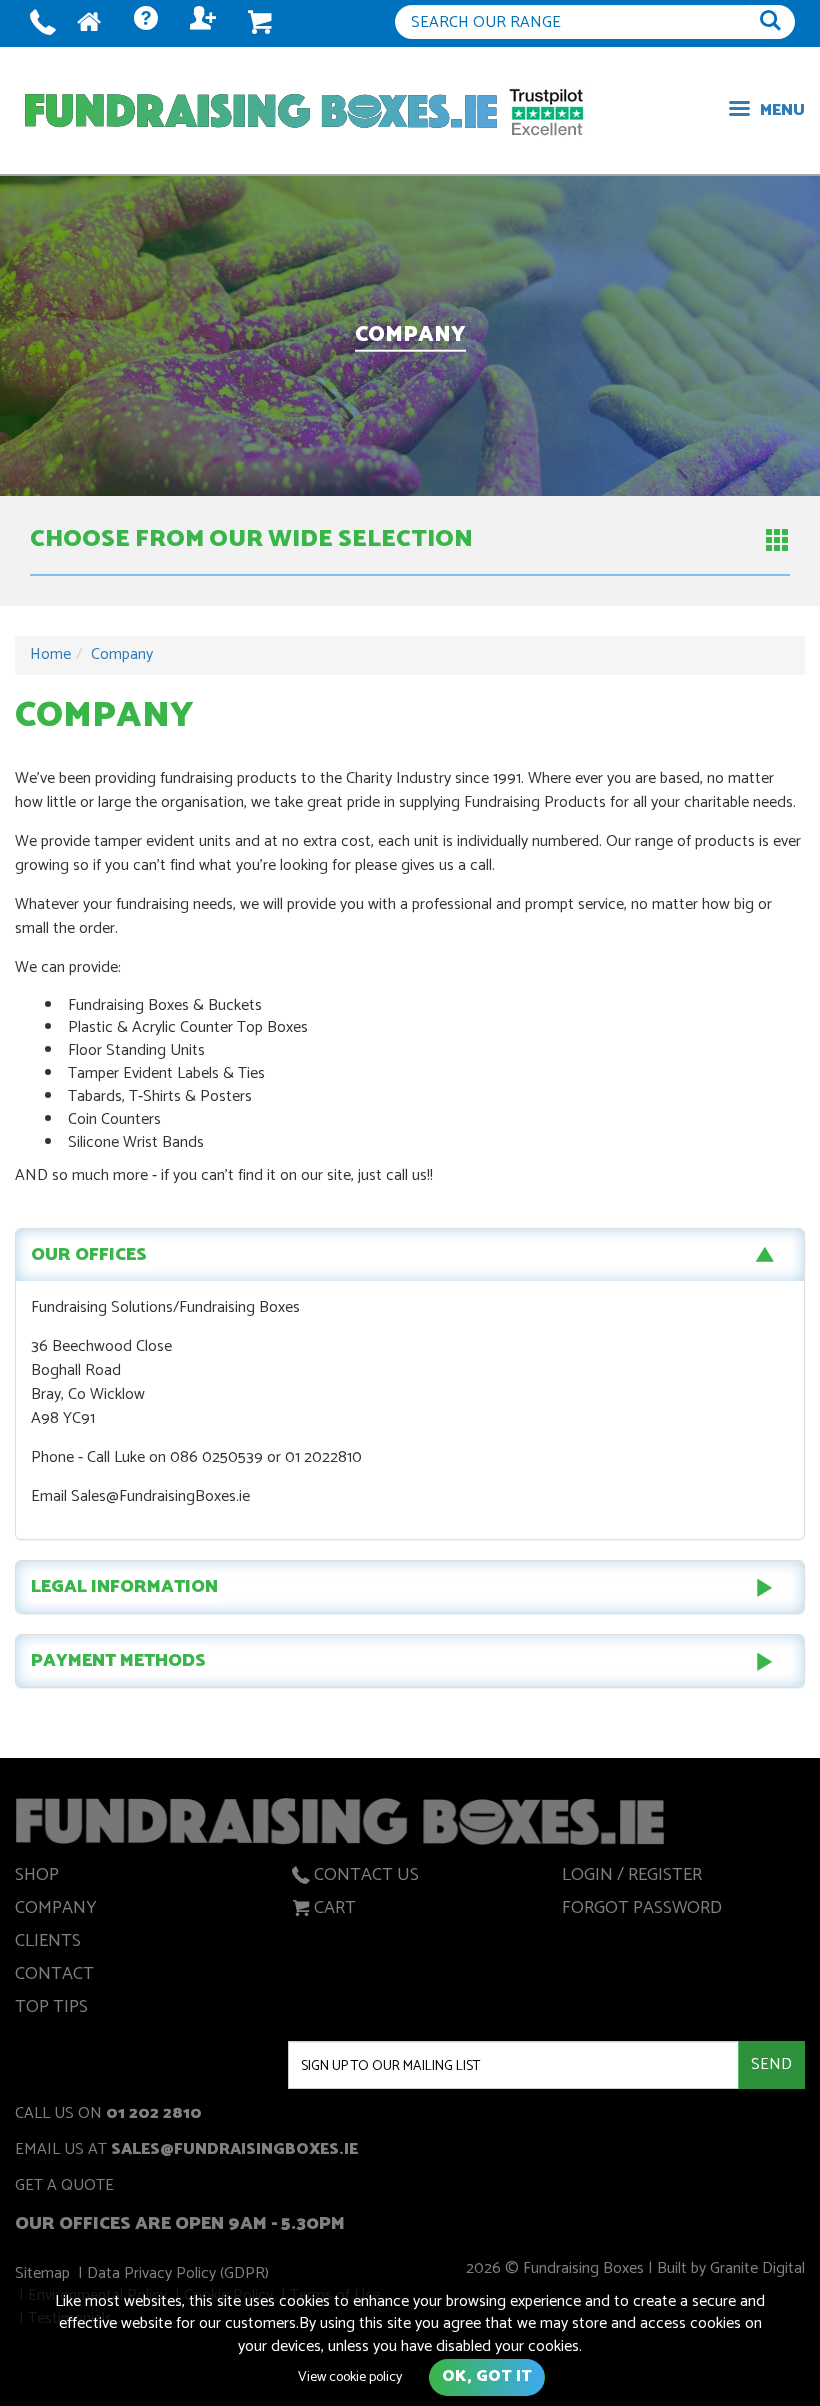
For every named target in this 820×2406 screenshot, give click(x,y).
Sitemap (42, 2273)
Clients (48, 1944)
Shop (37, 1878)
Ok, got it (487, 2376)
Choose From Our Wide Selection (251, 539)
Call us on (108, 2115)
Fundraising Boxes (261, 110)
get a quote (64, 2187)
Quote (145, 23)
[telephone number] (43, 23)
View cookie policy (350, 2377)
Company (122, 654)
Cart (335, 1911)
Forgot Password (642, 1911)
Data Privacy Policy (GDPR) (178, 2273)
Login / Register (632, 1878)
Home (50, 654)
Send (771, 2064)
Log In (202, 23)
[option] (410, 336)
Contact (54, 1977)
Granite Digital (757, 2268)
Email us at (186, 2151)
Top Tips (51, 2010)
